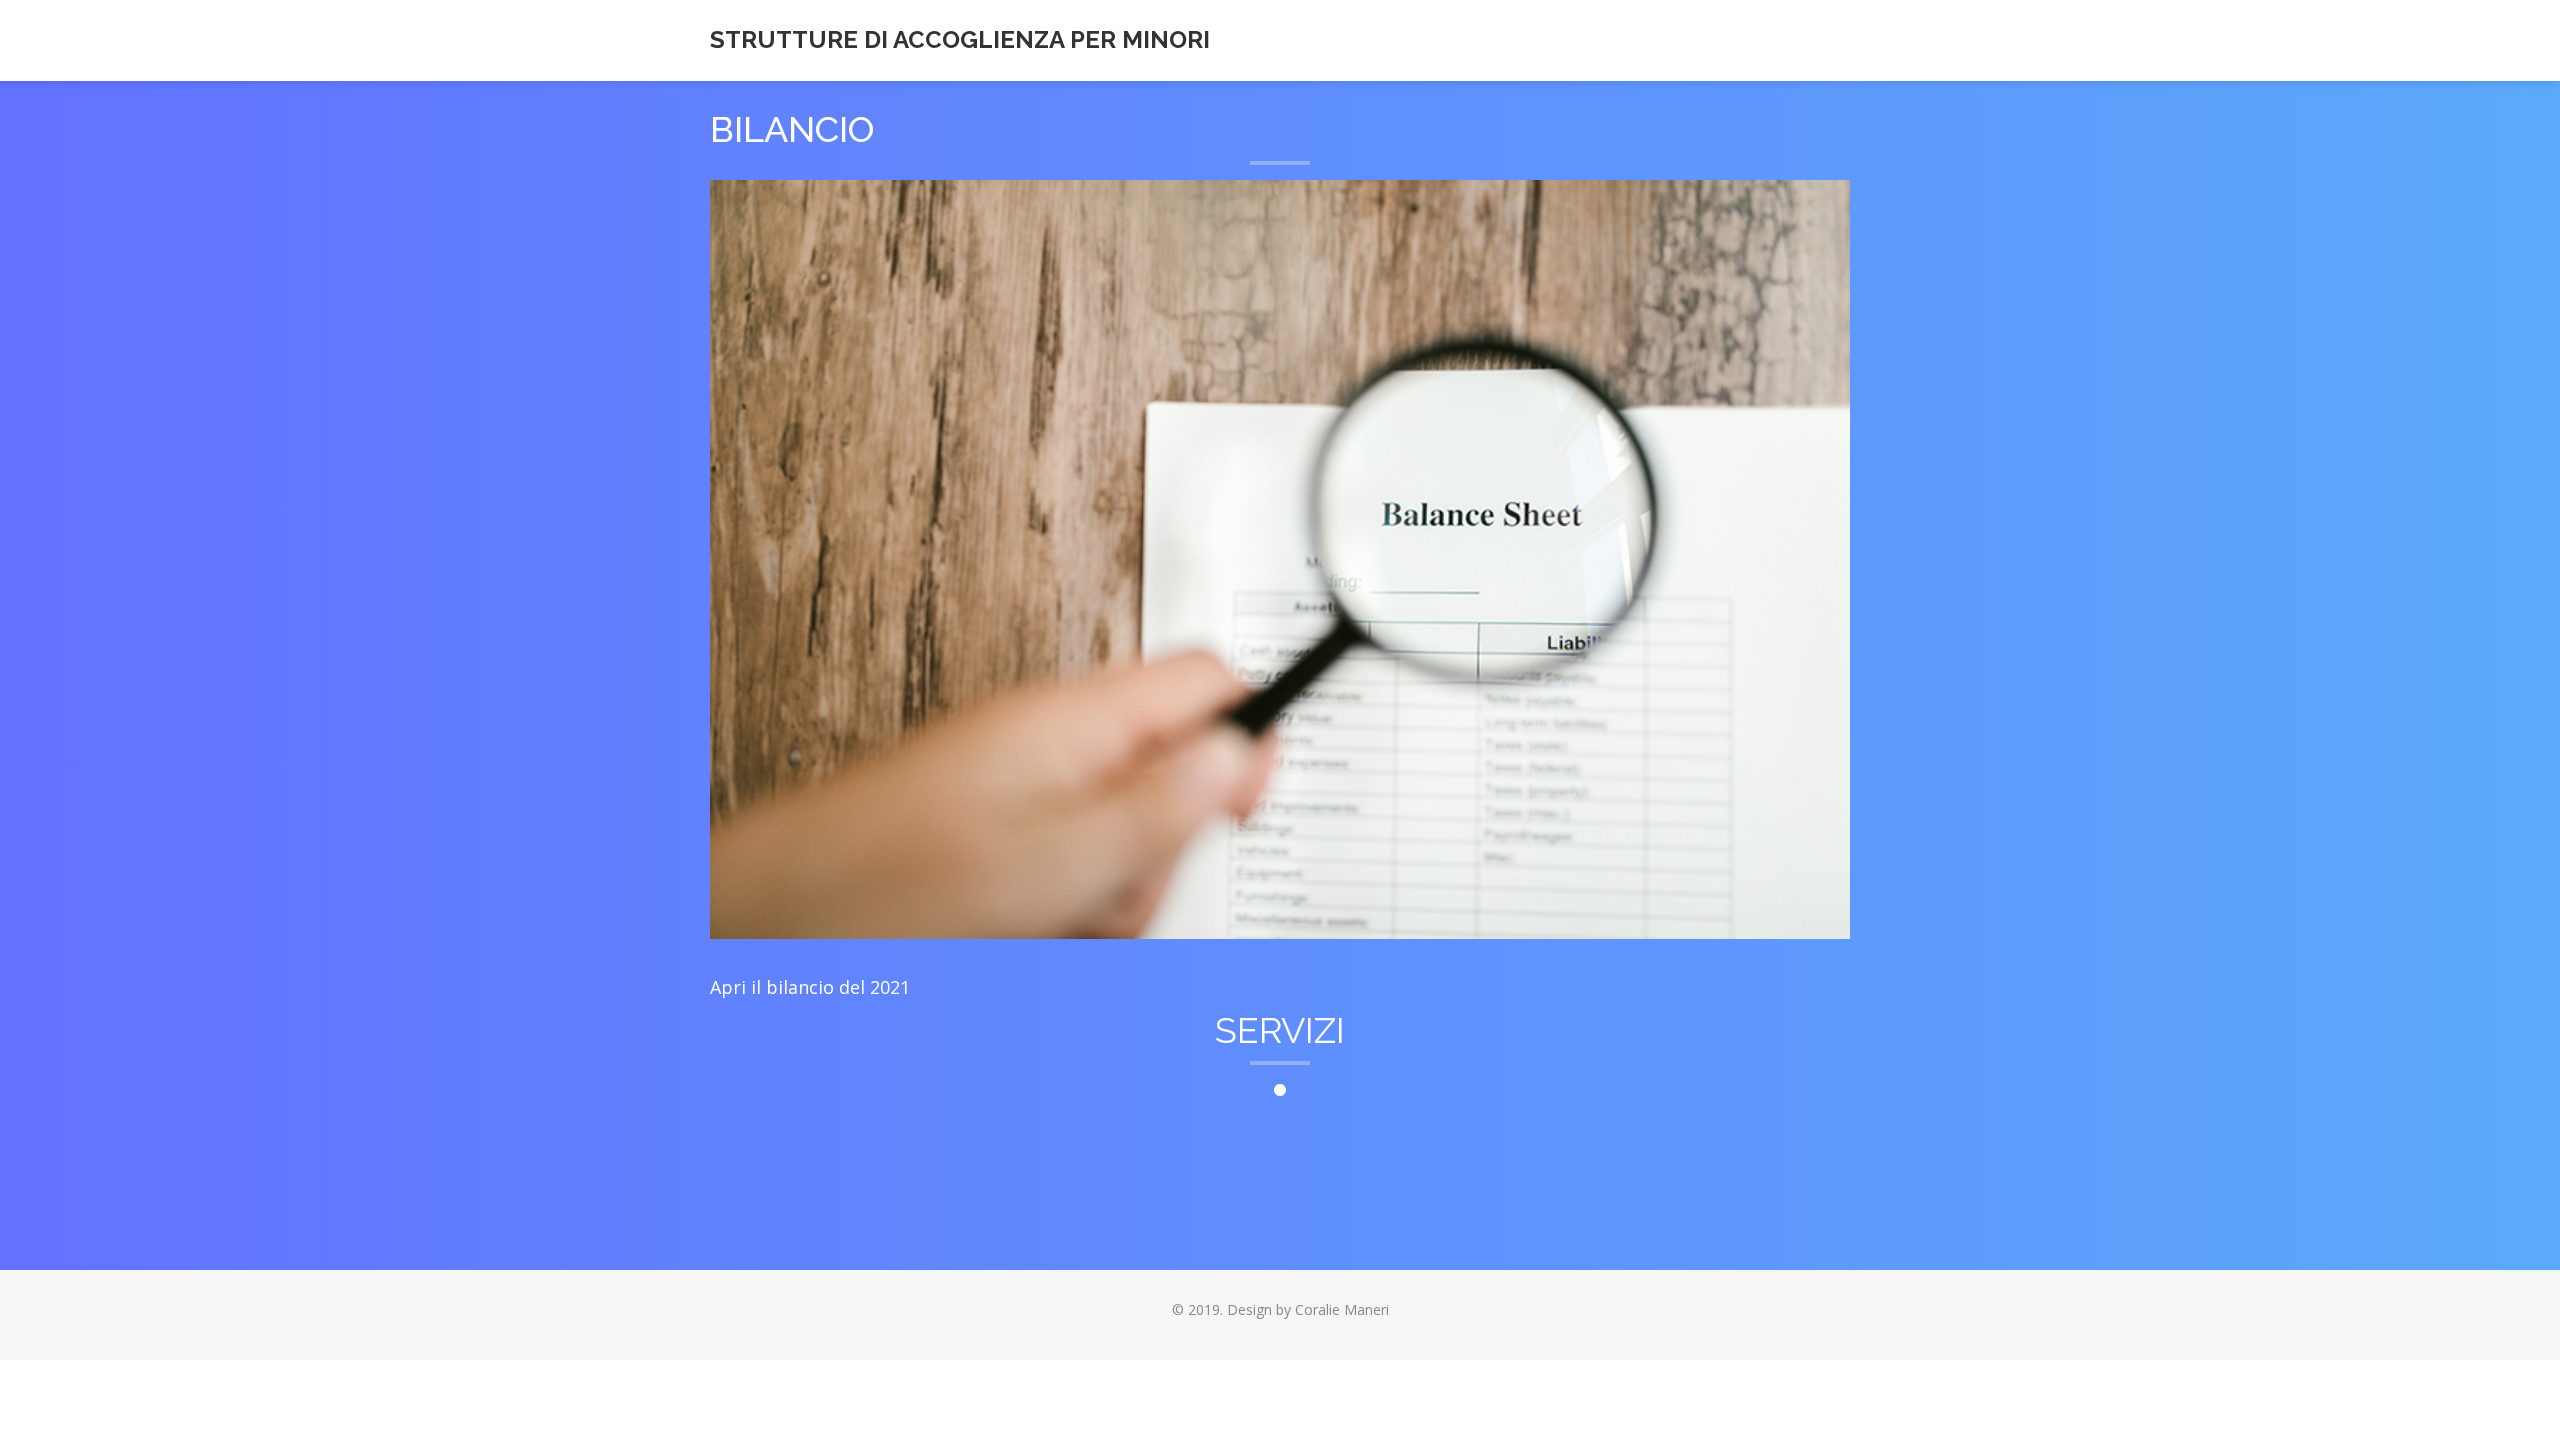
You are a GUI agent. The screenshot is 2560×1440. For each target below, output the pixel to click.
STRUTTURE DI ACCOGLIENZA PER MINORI (960, 39)
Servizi (1280, 1030)
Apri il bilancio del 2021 (810, 987)
